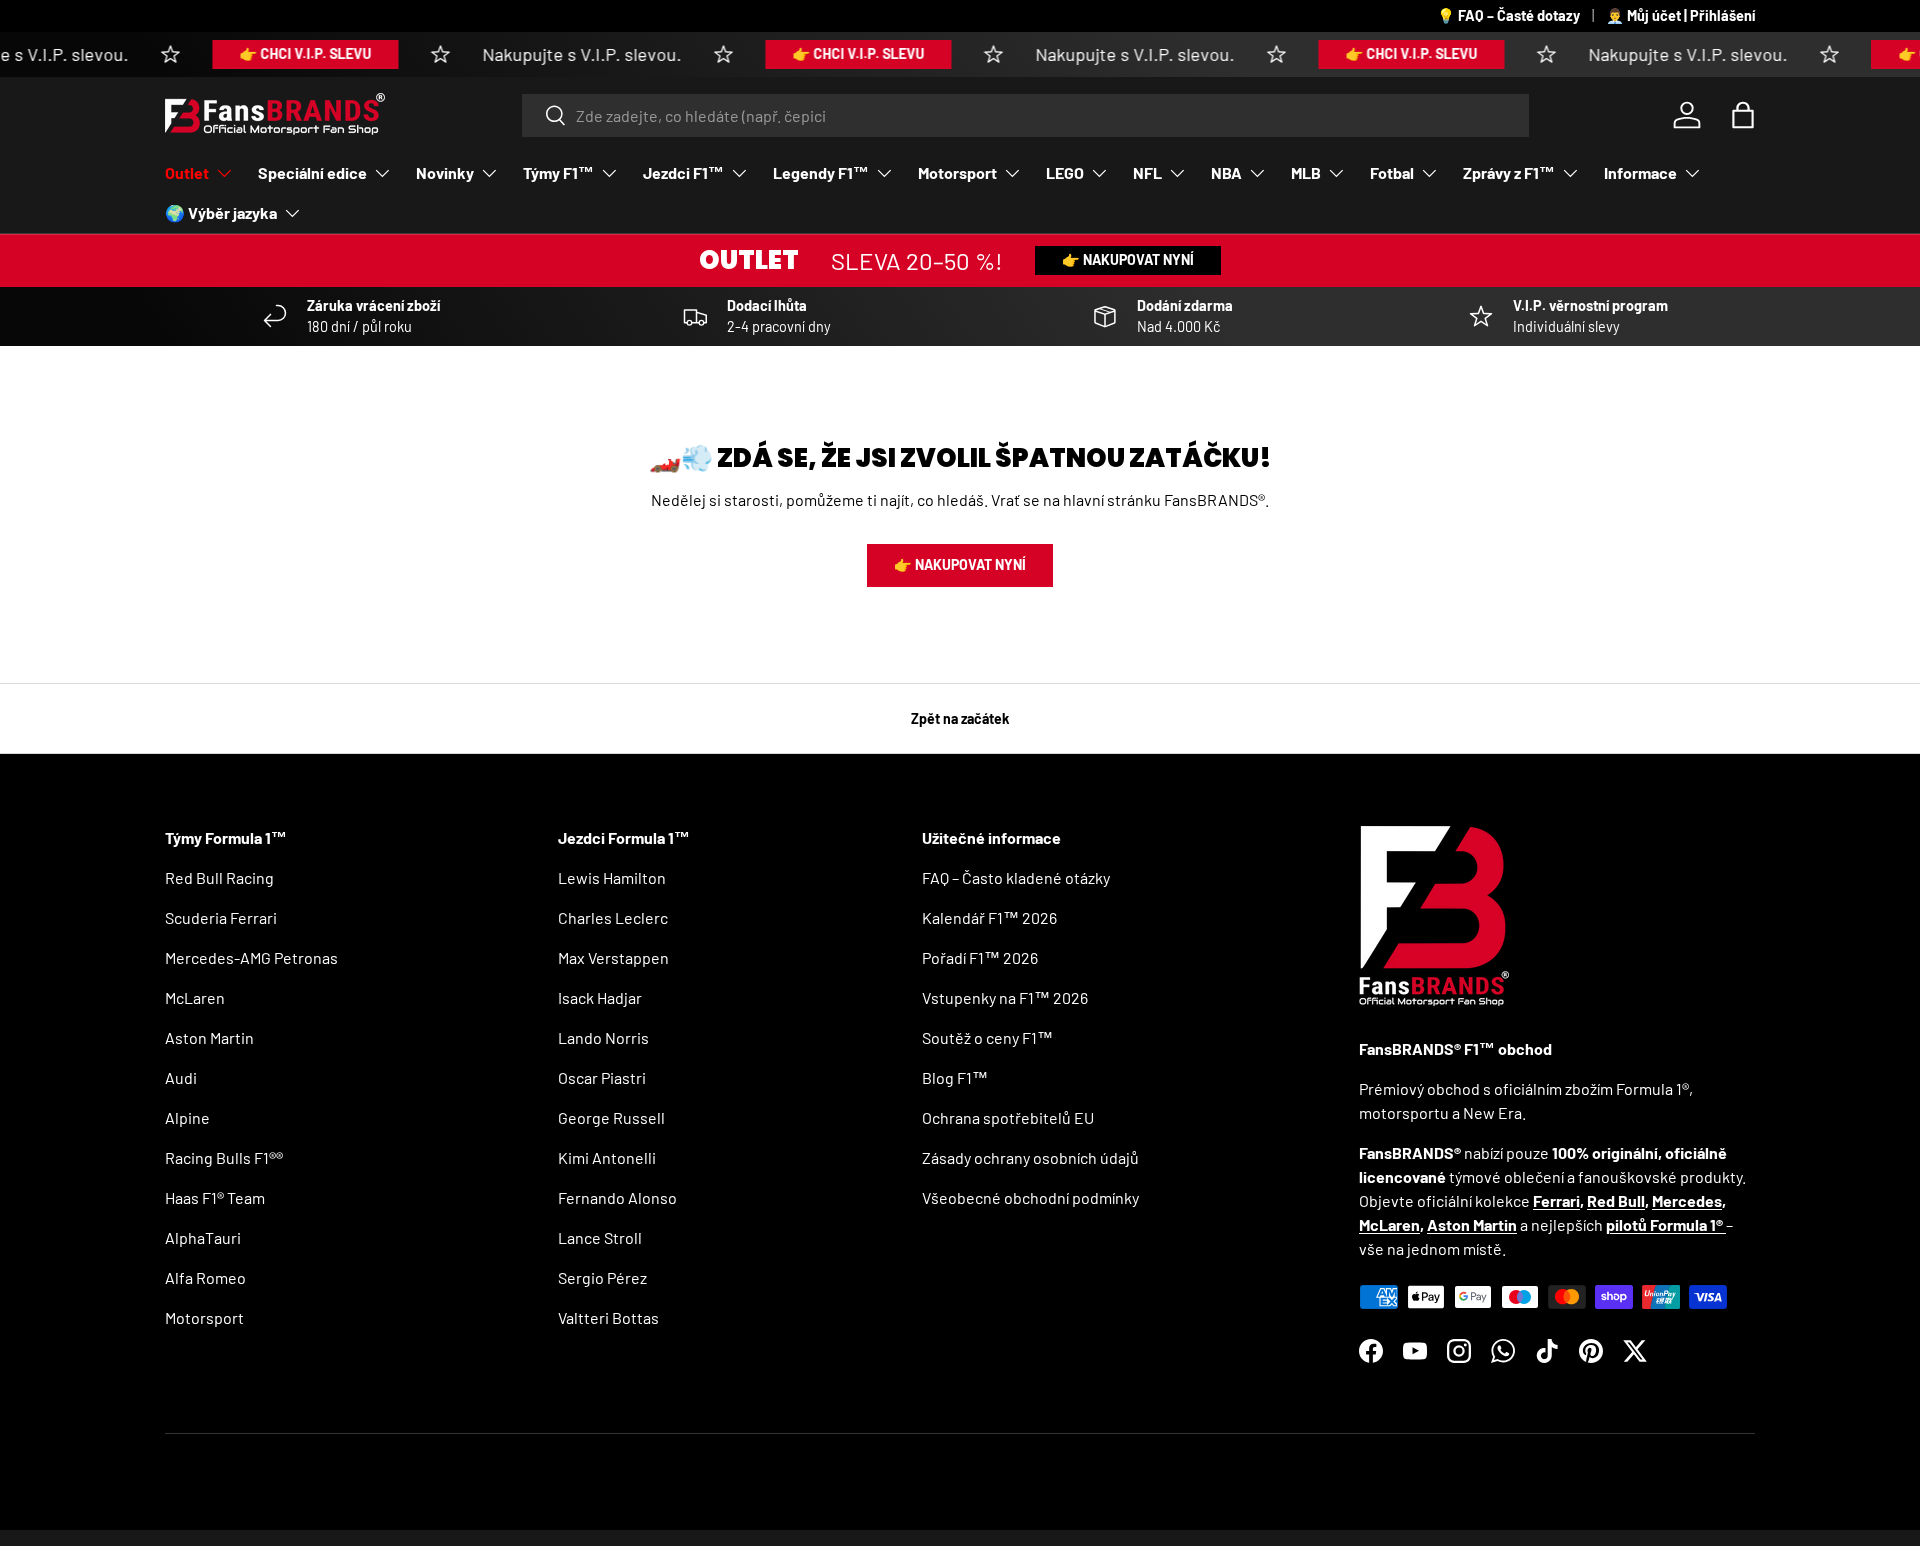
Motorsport (957, 172)
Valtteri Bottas (608, 1317)
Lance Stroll (600, 1237)
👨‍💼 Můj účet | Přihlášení (1680, 15)
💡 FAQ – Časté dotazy (1508, 15)
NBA (1226, 172)
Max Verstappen (613, 957)
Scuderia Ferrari (221, 917)
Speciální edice (312, 172)
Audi (181, 1077)
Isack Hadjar (600, 997)
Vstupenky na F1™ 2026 (1005, 997)
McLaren (195, 997)
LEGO (1065, 172)
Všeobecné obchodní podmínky (1030, 1197)
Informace (1640, 172)
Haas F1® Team (215, 1197)
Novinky (445, 172)
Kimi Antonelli (607, 1157)
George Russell (611, 1117)
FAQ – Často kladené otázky (1016, 877)
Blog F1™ (955, 1077)
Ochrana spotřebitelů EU (1008, 1117)
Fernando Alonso (617, 1197)
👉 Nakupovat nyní (1128, 259)
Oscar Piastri (602, 1077)
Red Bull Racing (219, 877)
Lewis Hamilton (612, 877)
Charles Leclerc (613, 917)
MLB (1306, 172)
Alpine (187, 1117)
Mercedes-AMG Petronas (251, 957)
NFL (1147, 172)
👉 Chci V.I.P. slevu (281, 53)
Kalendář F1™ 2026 (989, 917)
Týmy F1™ (558, 172)
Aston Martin (209, 1037)
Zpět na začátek (960, 718)
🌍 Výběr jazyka (221, 212)
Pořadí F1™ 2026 (980, 957)
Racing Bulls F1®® (224, 1157)
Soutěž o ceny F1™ (987, 1037)
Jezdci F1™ (683, 172)
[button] (1743, 115)
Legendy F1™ (821, 172)
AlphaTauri (203, 1237)
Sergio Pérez (602, 1277)
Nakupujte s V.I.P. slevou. (557, 54)
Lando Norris (603, 1037)
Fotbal (1392, 172)
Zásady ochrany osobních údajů (1030, 1157)
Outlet (187, 172)
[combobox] (1025, 115)
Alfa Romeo (205, 1277)
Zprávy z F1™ (1509, 172)
